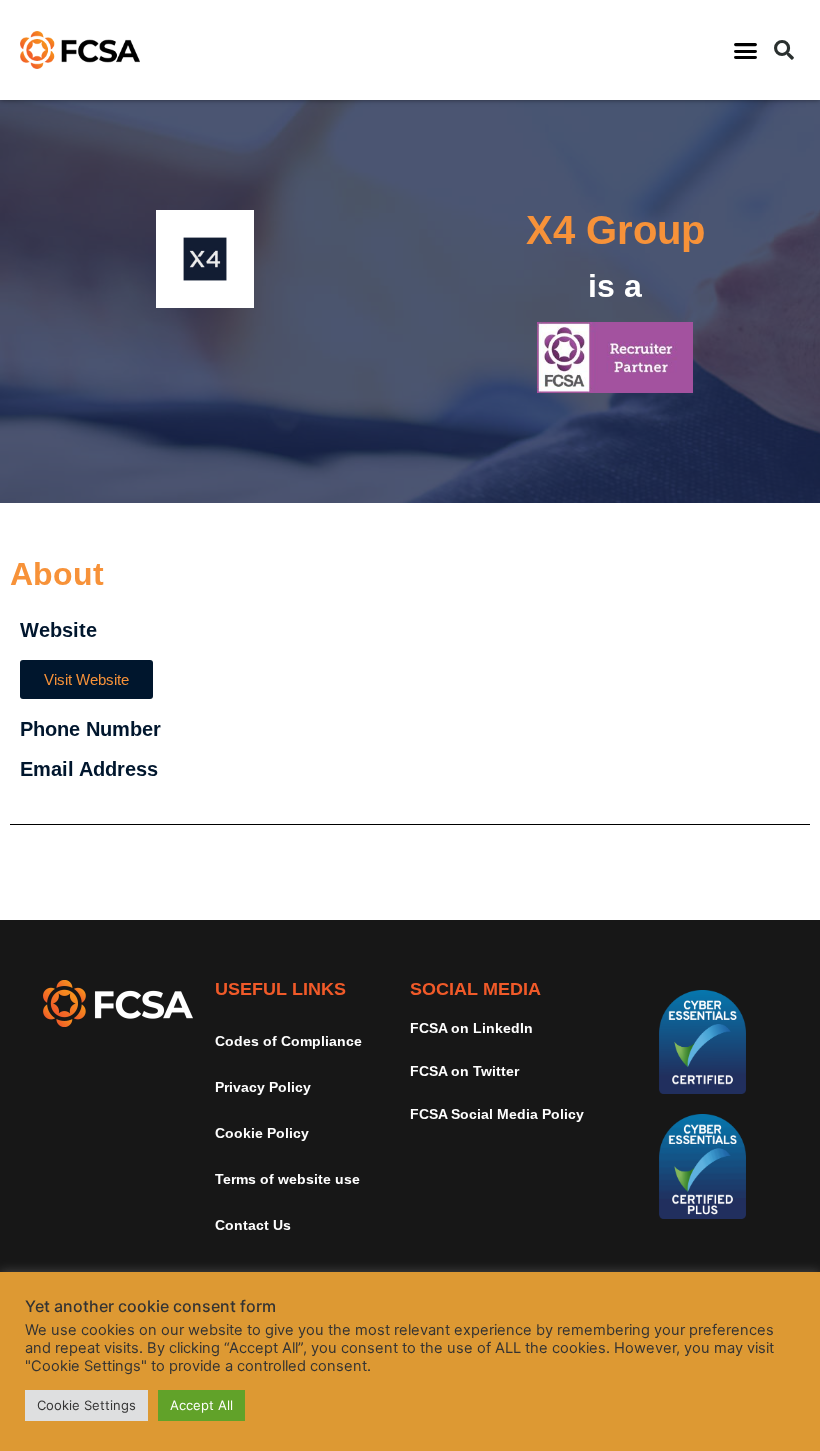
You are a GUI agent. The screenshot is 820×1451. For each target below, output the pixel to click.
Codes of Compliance (288, 1041)
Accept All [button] (201, 1405)
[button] (746, 50)
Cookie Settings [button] (86, 1405)
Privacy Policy (263, 1087)
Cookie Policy (262, 1133)
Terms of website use (287, 1179)
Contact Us (253, 1225)
